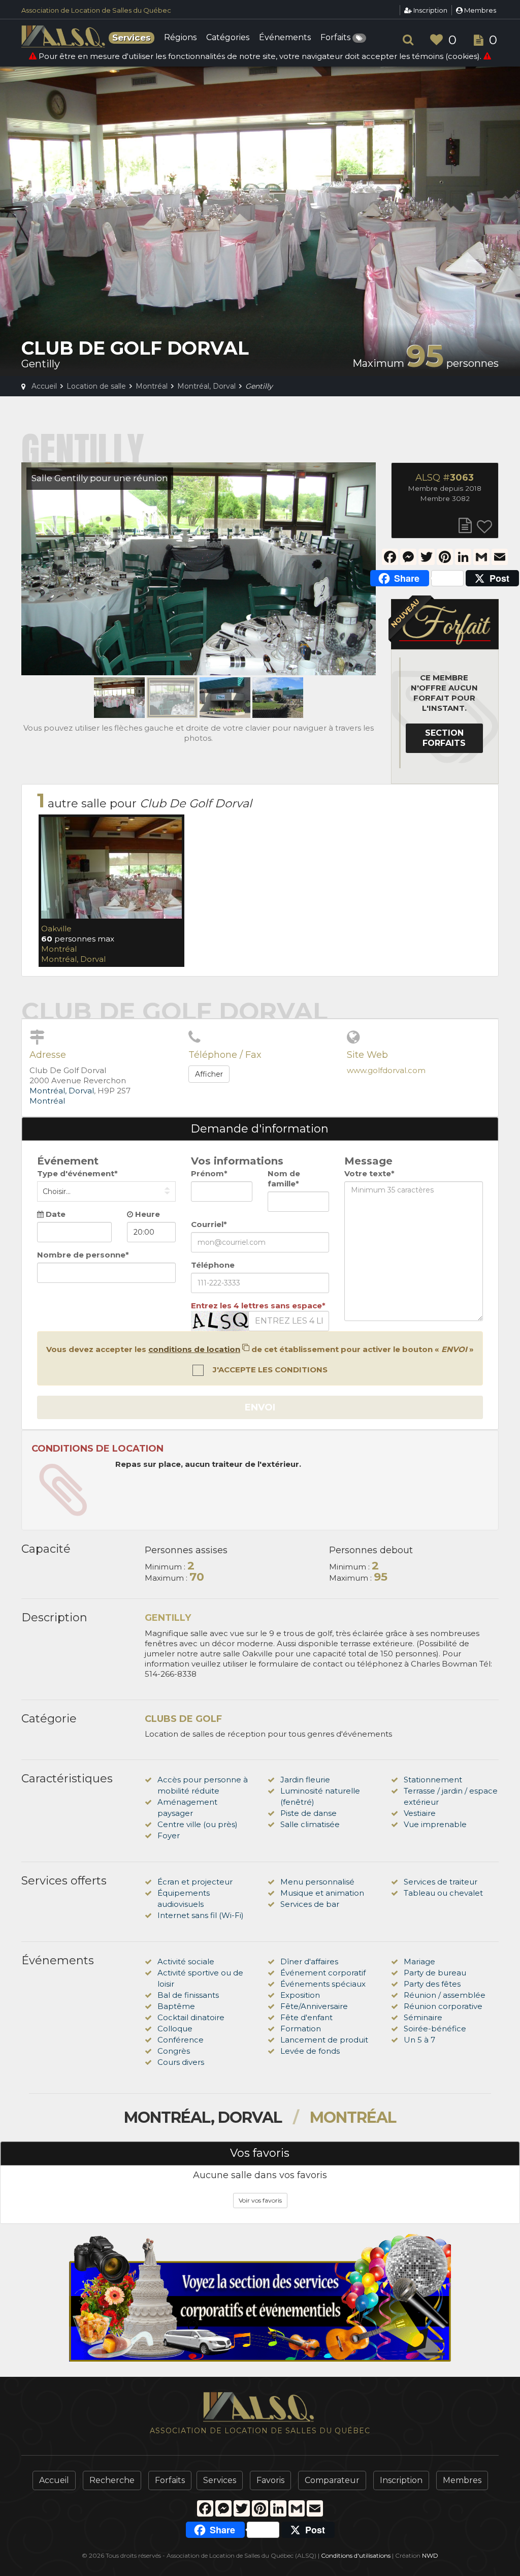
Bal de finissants (188, 1995)
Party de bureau (435, 1973)
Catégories (228, 38)
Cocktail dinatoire (191, 2017)
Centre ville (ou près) (198, 1824)
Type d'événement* (77, 1173)
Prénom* (209, 1173)
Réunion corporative (443, 2006)
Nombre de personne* (83, 1255)
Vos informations (237, 1161)
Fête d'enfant (306, 2017)
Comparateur (332, 2480)
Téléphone (213, 1265)
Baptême (176, 2006)
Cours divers (181, 2062)
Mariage (419, 1961)
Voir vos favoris (260, 2200)
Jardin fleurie (305, 1780)
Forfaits (336, 38)
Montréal (59, 949)
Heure (147, 1214)
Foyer (169, 1835)
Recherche (112, 2480)
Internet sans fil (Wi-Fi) (201, 1915)
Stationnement (433, 1780)
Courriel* (209, 1224)
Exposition (300, 1995)
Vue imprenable (435, 1824)
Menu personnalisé (317, 1882)
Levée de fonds (310, 2051)
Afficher (209, 1074)
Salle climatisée (310, 1824)
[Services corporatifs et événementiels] (260, 2298)
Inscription (430, 10)
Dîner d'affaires (309, 1961)
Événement (68, 1161)
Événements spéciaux (323, 1984)
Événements (285, 38)
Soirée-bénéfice (435, 2029)
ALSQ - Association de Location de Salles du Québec (64, 37)
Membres (479, 10)
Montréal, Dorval (73, 959)
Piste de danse (308, 1813)
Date (55, 1214)
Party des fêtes (432, 1984)
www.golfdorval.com (386, 1070)
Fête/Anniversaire (314, 2006)
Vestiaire (420, 1813)
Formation (301, 2029)
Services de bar (310, 1904)
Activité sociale (186, 1961)
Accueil (54, 2480)
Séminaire (423, 2017)
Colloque (175, 2029)
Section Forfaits (444, 738)
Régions (180, 38)
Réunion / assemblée (445, 1995)
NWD (430, 2555)
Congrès (174, 2051)
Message (368, 1161)
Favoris (270, 2480)
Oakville (56, 929)
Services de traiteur (441, 1882)
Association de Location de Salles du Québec (96, 10)
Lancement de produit (324, 2040)
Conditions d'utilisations (356, 2555)
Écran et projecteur (195, 1882)
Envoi (260, 1407)
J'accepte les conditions (269, 1370)
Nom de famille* (284, 1179)
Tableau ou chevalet (443, 1893)
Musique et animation (322, 1893)
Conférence (181, 2040)
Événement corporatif (323, 1973)
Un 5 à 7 (419, 2040)
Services (220, 2480)
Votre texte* (369, 1173)
